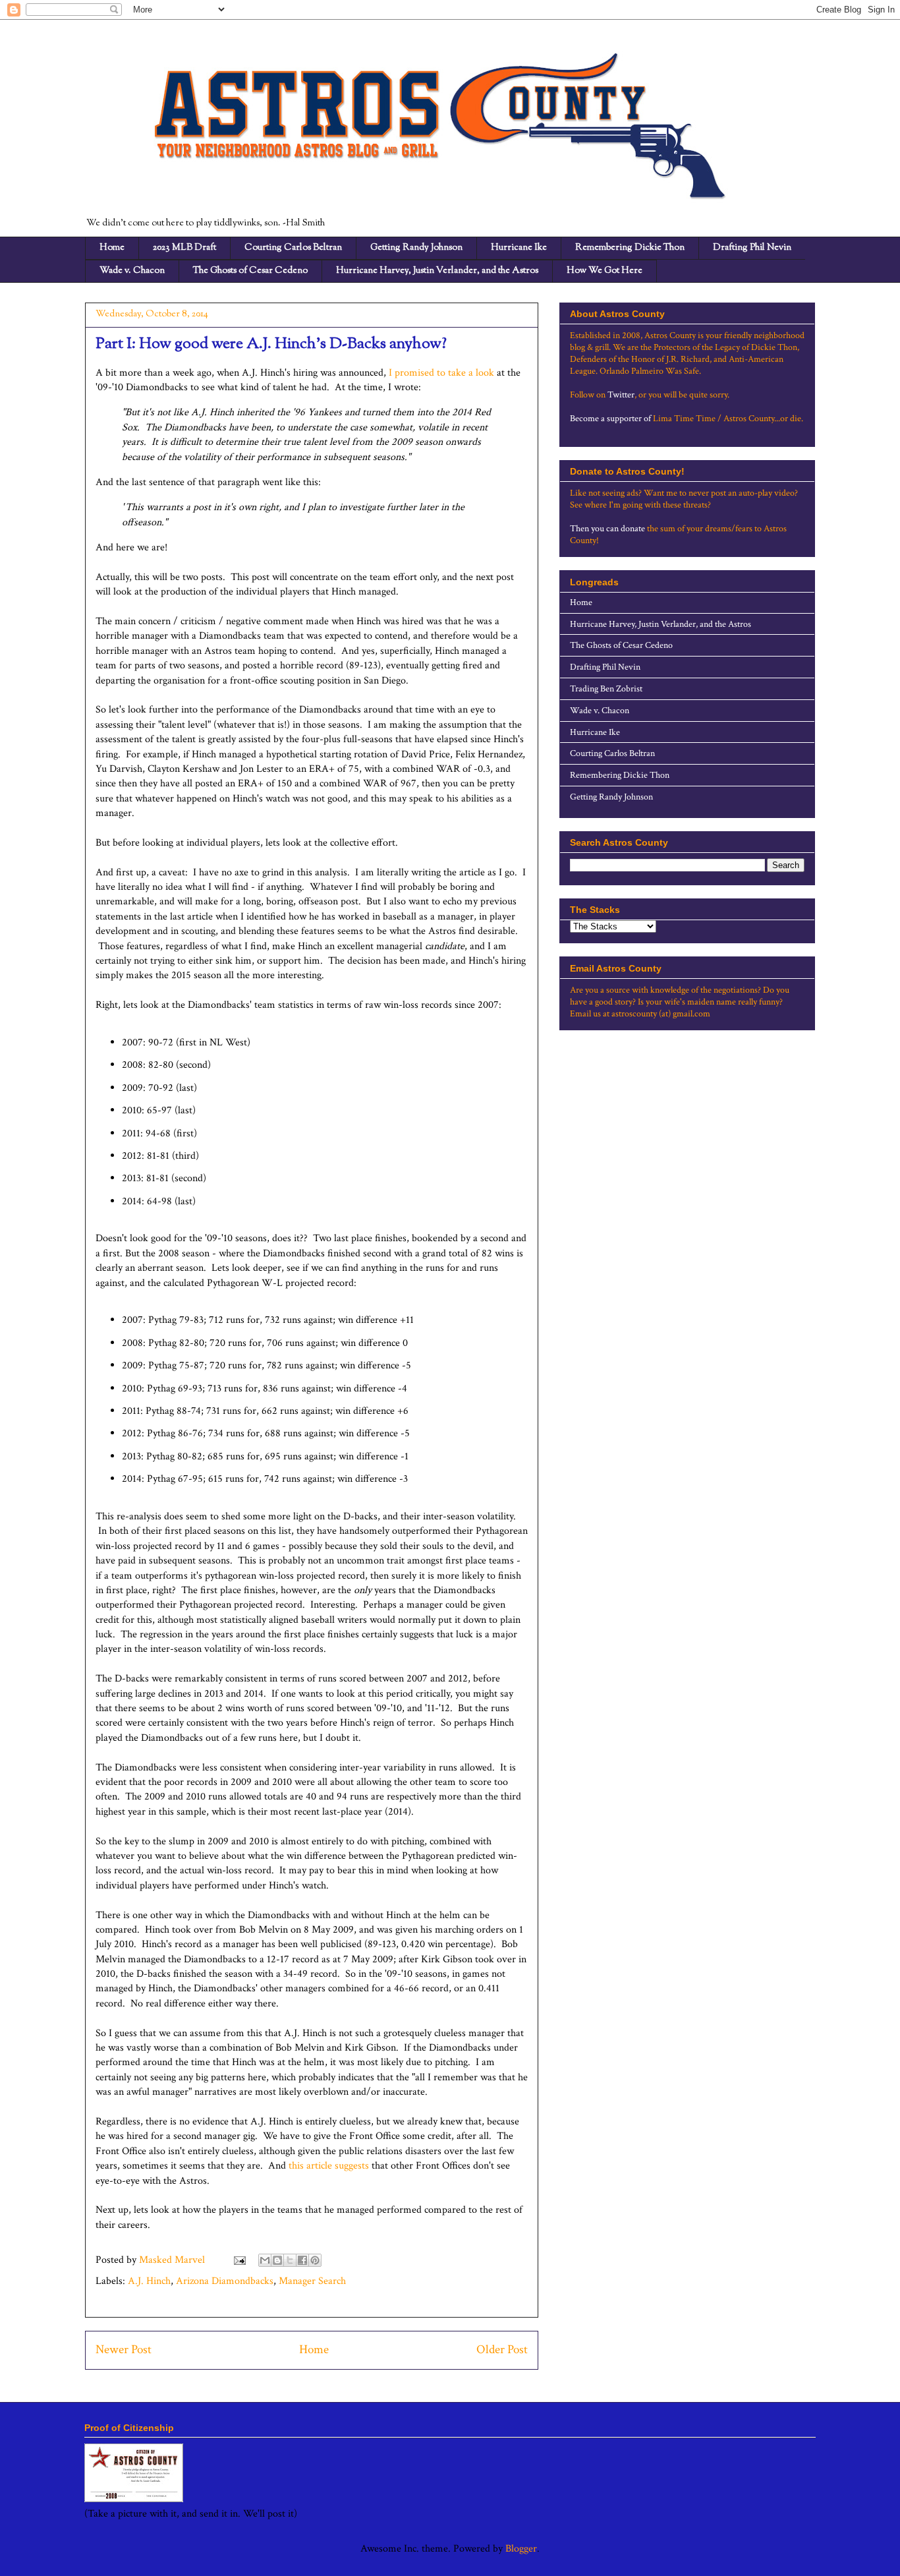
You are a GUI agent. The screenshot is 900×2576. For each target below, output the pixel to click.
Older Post (502, 2350)
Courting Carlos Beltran (293, 248)
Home (112, 248)
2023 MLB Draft (184, 248)
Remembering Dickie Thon (630, 248)
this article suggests (329, 2166)
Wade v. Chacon (132, 271)
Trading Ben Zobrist (606, 689)
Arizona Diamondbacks (225, 2281)
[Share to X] (290, 2260)
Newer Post (124, 2350)
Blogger (521, 2549)
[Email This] (265, 2260)
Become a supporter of (610, 419)
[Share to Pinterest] (315, 2260)
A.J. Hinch (149, 2281)
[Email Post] (239, 2260)
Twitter (621, 395)
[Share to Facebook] (302, 2260)
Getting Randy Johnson (416, 248)
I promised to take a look (441, 373)
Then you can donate (607, 529)
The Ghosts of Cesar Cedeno (250, 271)
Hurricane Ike (519, 248)
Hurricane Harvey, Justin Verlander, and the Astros (437, 271)
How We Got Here (605, 271)
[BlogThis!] (277, 2260)
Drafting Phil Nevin (752, 248)
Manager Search (312, 2281)
